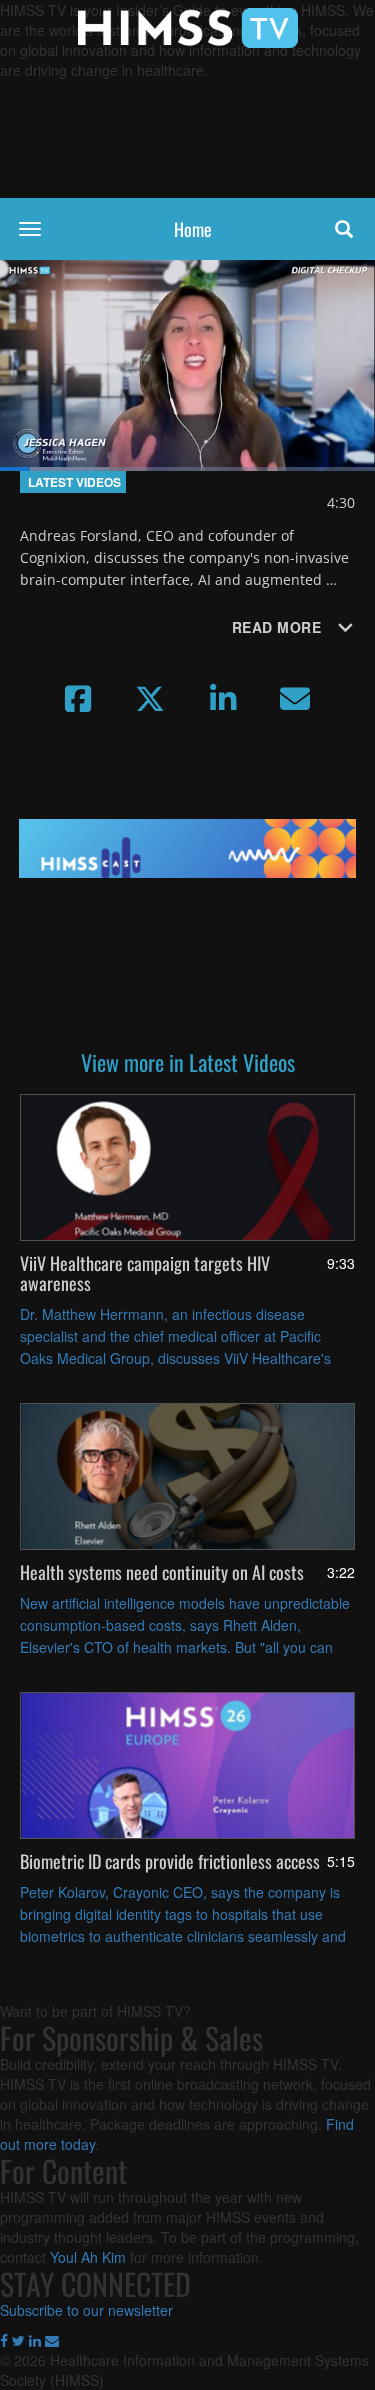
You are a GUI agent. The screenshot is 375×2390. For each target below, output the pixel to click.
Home (193, 229)
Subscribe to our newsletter (86, 2310)
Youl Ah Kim (88, 2257)
